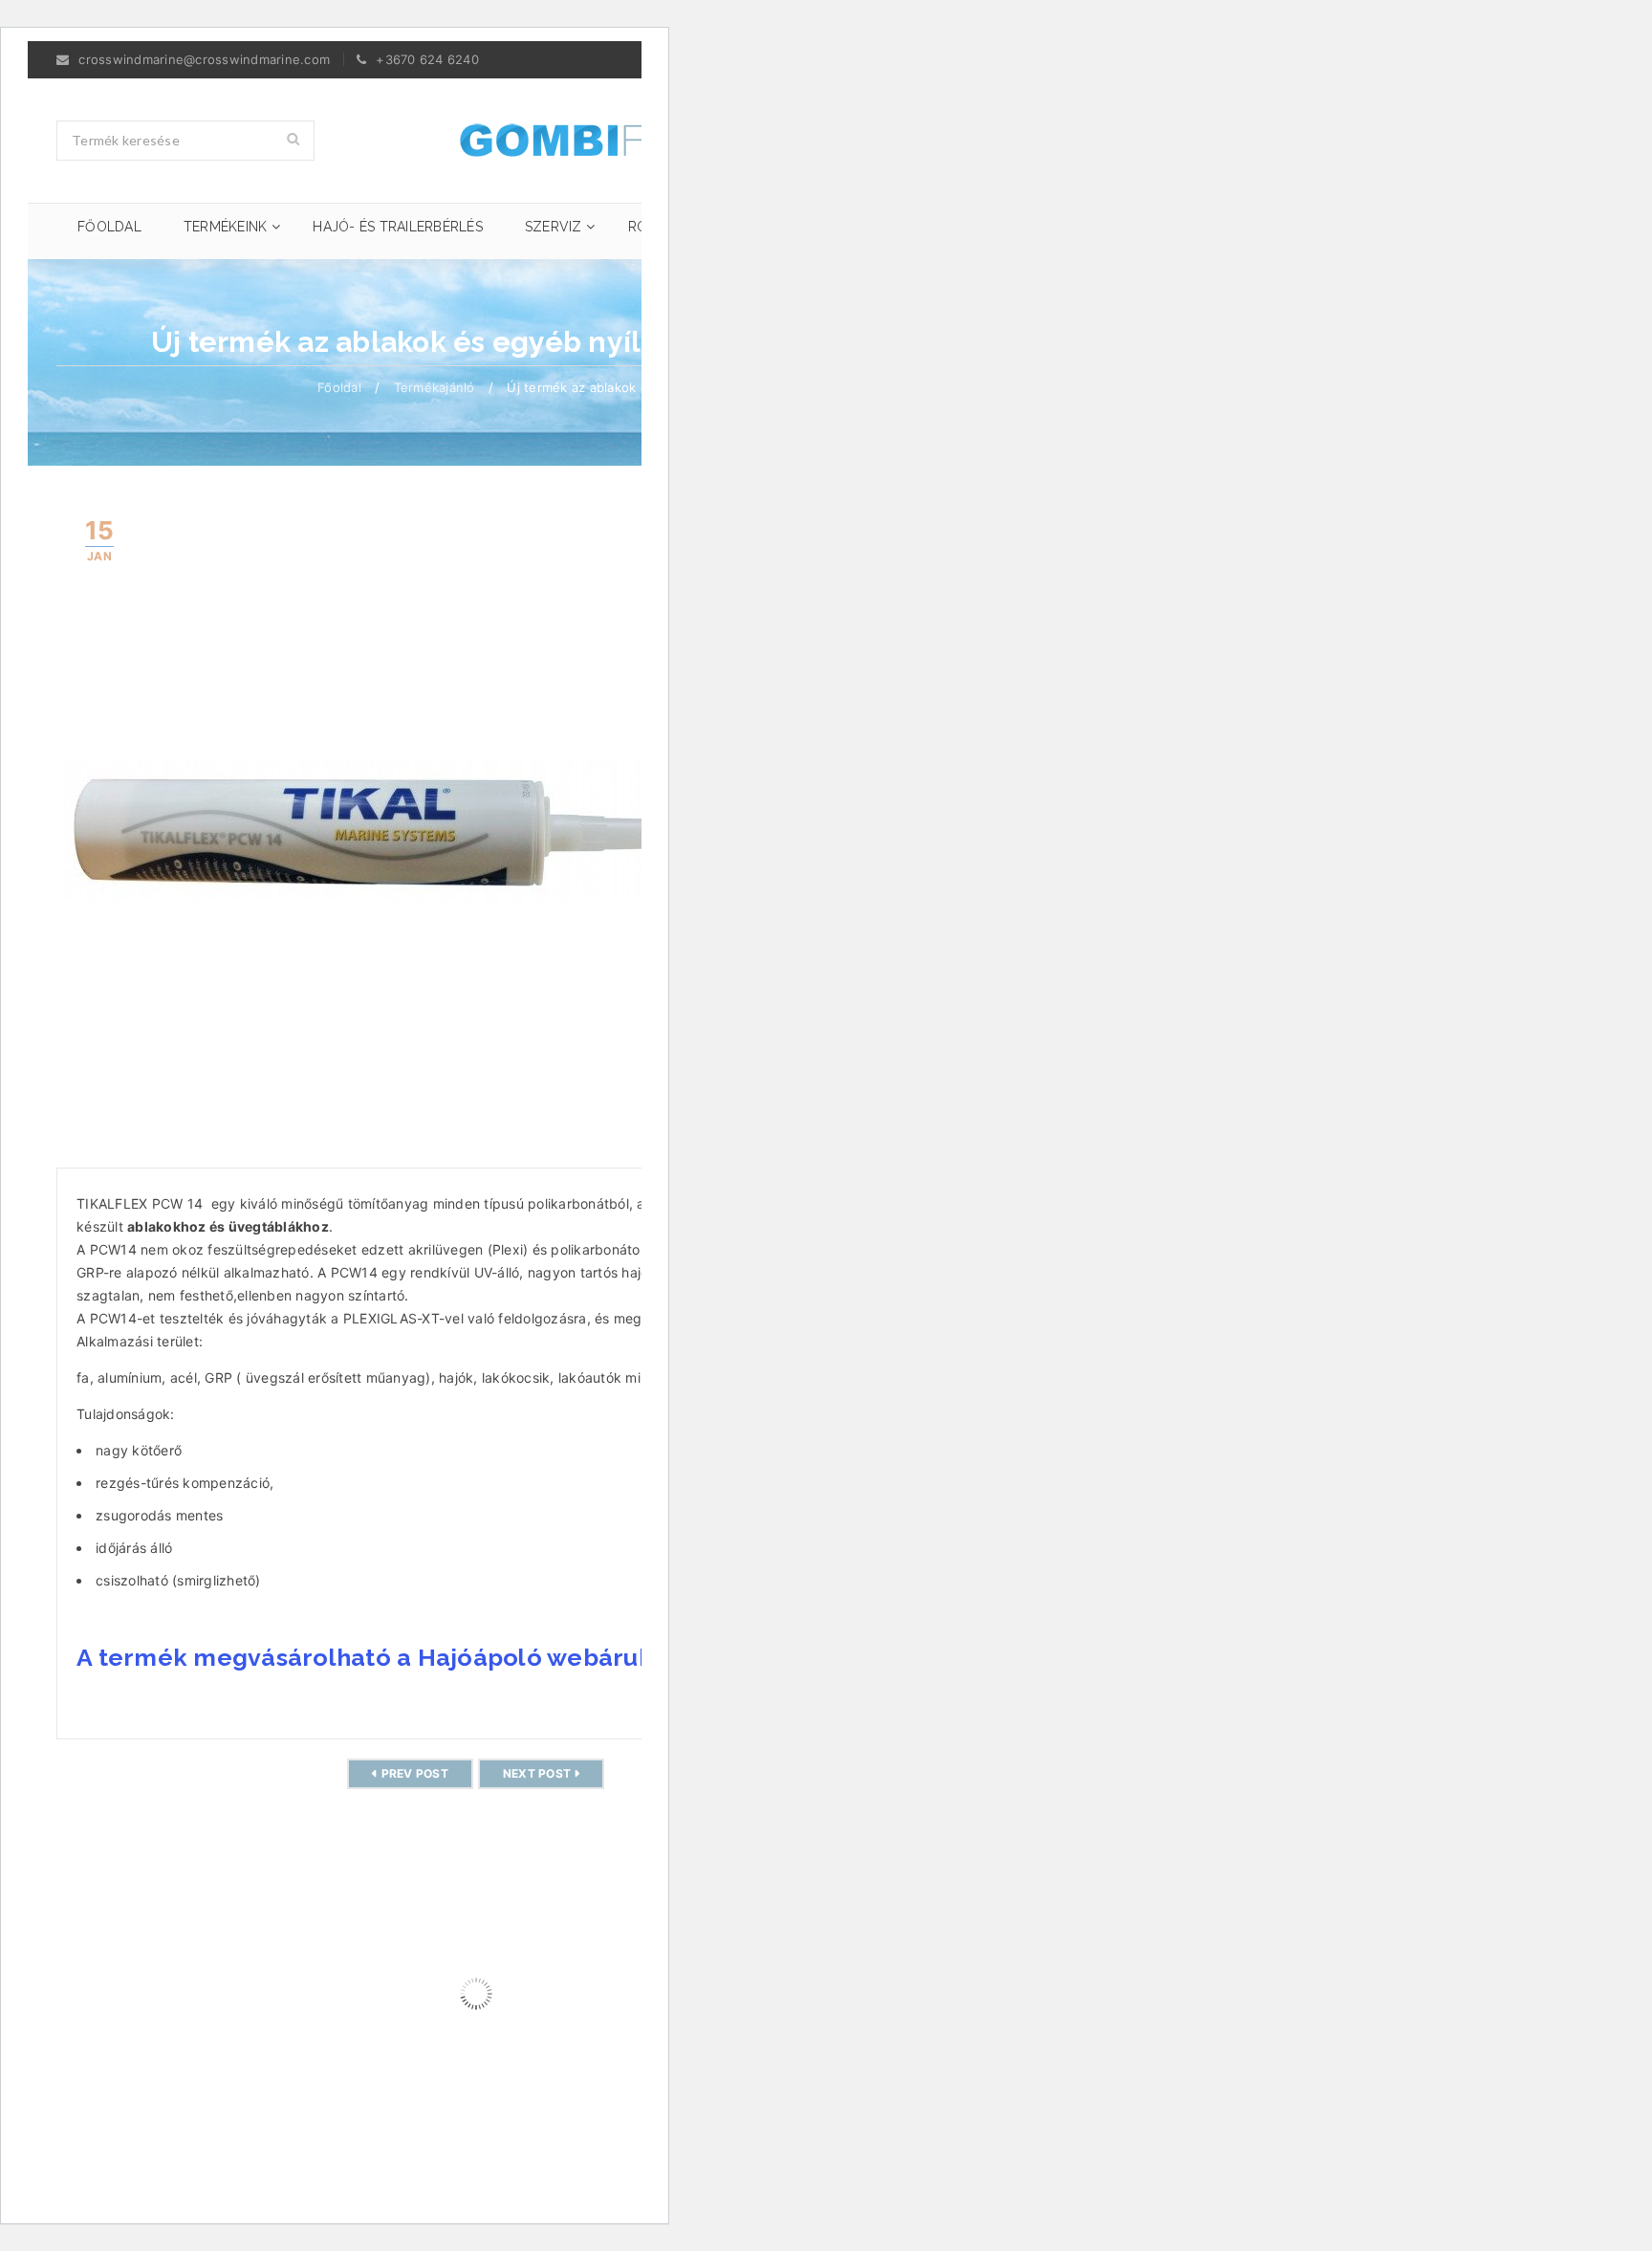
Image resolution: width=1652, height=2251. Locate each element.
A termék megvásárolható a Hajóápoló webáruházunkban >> (438, 1657)
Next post (537, 1773)
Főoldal (339, 387)
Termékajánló (435, 387)
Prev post (415, 1773)
